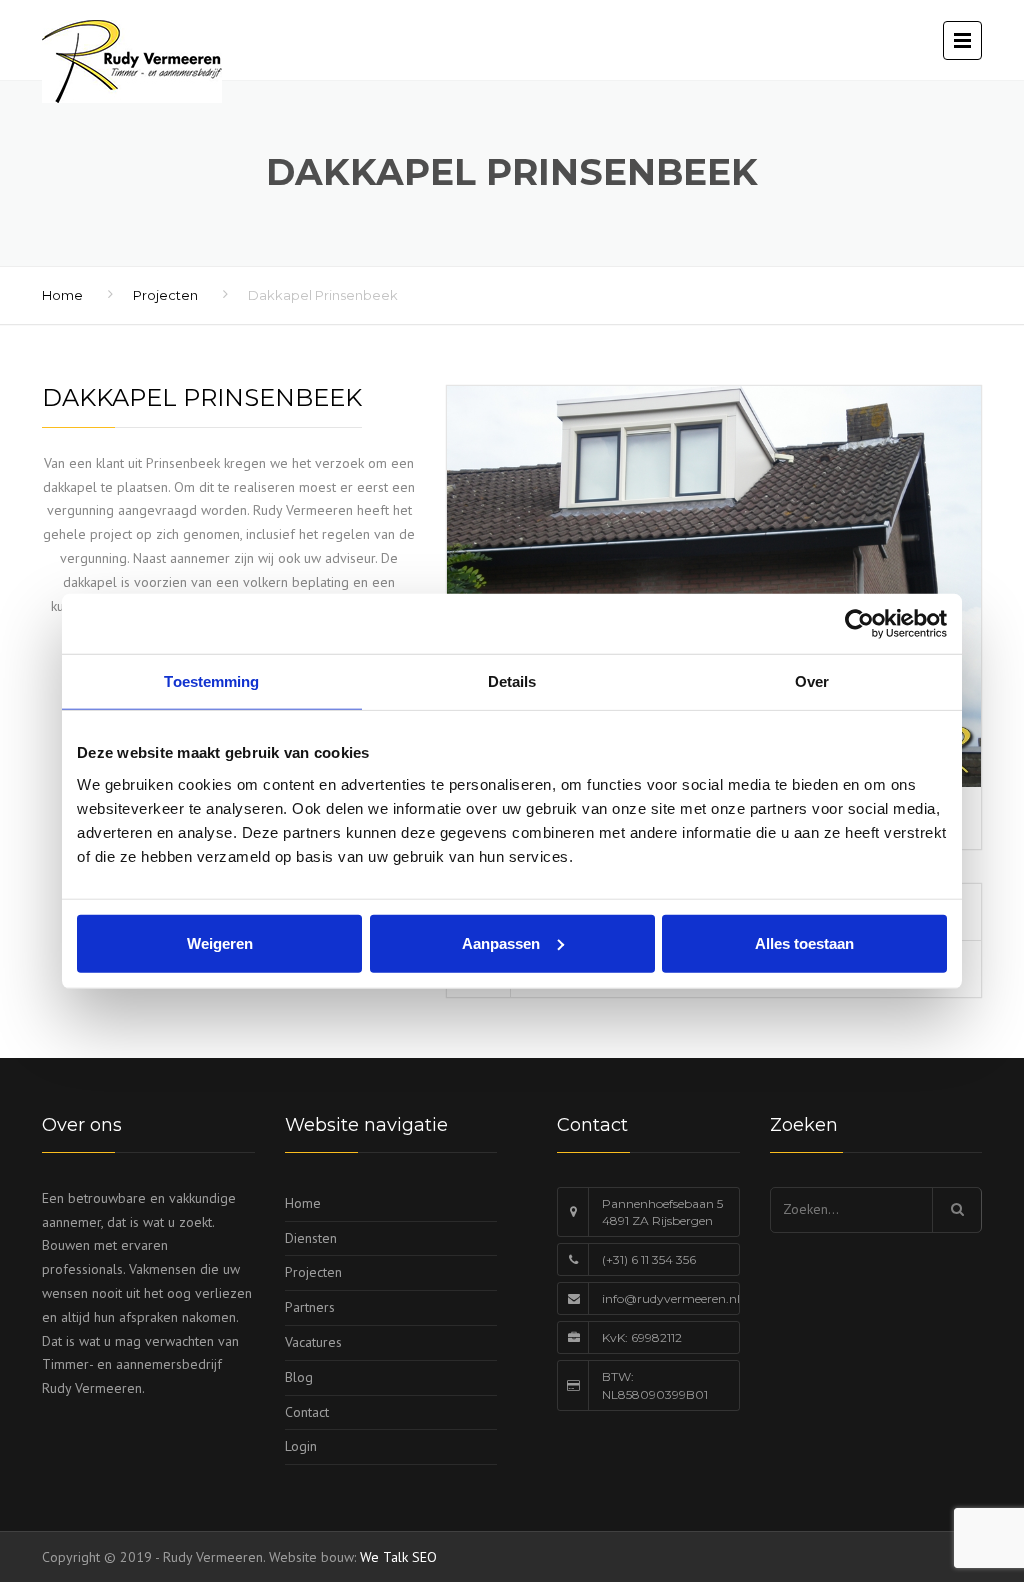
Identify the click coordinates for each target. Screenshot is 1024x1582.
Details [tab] (512, 681)
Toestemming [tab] (211, 681)
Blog (299, 1377)
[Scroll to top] (919, 1475)
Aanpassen (501, 942)
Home (62, 295)
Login (301, 1446)
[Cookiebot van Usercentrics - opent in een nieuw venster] (859, 624)
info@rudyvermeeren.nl (671, 1298)
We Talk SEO (398, 1557)
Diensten (311, 1238)
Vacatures (313, 1342)
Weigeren (220, 942)
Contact (307, 1412)
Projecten (165, 295)
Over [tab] (812, 681)
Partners (310, 1307)
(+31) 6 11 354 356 (649, 1259)
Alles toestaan (804, 942)
